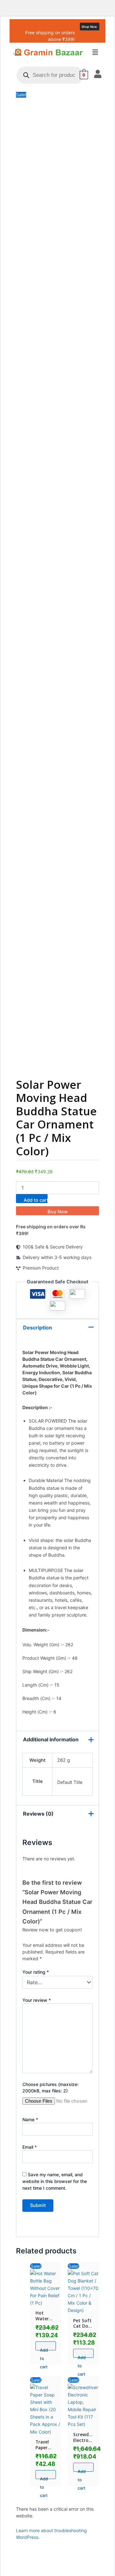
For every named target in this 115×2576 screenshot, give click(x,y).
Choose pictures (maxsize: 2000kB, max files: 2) (50, 2087)
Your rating (36, 1972)
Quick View (46, 2301)
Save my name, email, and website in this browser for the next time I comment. (55, 2181)
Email (30, 2147)
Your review (37, 2000)
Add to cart (36, 1200)
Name (30, 2119)
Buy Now (58, 1212)
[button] (95, 53)
